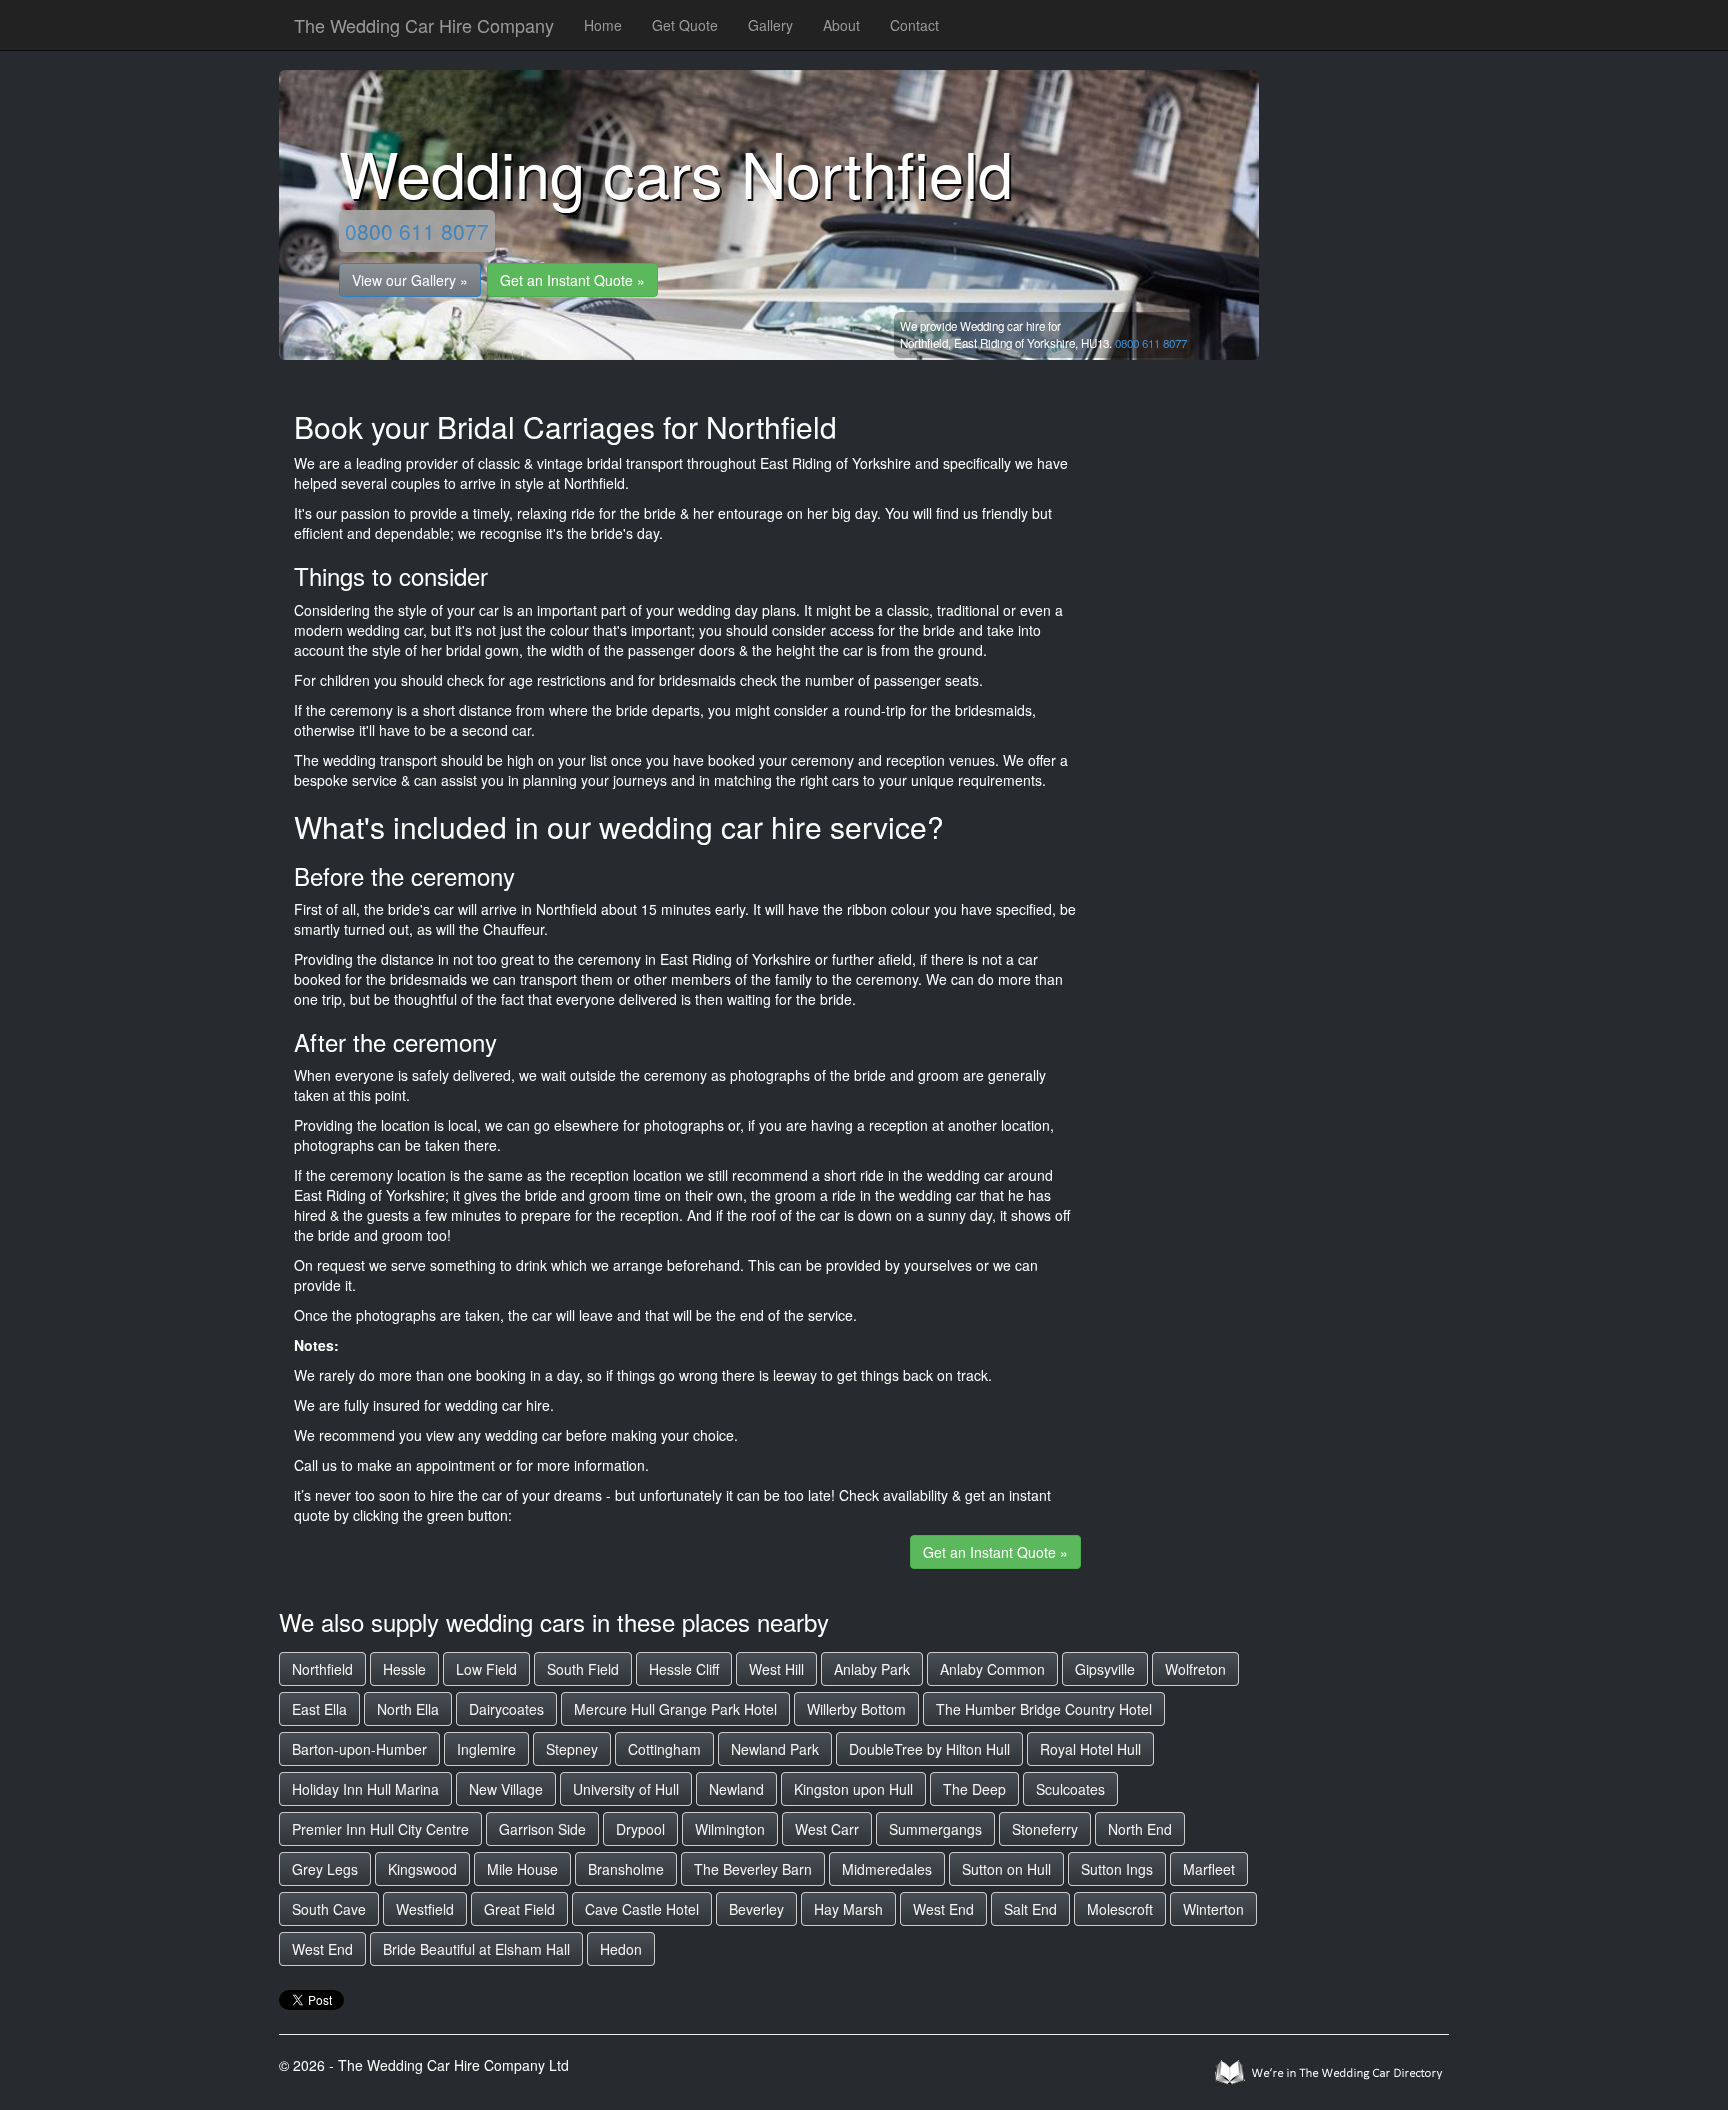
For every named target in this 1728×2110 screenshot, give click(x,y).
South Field (583, 1669)
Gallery (770, 25)
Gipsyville (1105, 1669)
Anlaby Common (992, 1669)
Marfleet (1209, 1869)
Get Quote (685, 25)
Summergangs (935, 1829)
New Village (506, 1789)
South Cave (329, 1909)
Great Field (519, 1909)
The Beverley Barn (753, 1869)
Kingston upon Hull (853, 1789)
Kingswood (422, 1869)
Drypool (640, 1829)
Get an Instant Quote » (572, 280)
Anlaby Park (872, 1669)
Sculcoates (1070, 1789)
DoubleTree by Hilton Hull (929, 1749)
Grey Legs (325, 1869)
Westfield (425, 1909)
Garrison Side (542, 1829)
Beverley (756, 1909)
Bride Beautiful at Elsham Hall (476, 1949)
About (841, 25)
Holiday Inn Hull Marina (365, 1789)
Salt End (1030, 1909)
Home (603, 25)
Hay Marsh (848, 1909)
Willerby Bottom (856, 1709)
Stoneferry (1045, 1829)
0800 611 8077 (417, 231)
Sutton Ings (1117, 1869)
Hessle (404, 1669)
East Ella (319, 1709)
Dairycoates (506, 1709)
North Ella (408, 1709)
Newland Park (775, 1749)
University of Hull (626, 1789)
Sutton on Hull (1006, 1869)
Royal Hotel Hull (1090, 1749)
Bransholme (626, 1869)
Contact (914, 25)
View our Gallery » (410, 280)
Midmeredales (887, 1869)
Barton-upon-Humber (359, 1749)
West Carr (827, 1829)
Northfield (322, 1669)
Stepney (572, 1749)
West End (943, 1909)
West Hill (776, 1669)
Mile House (522, 1869)
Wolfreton (1195, 1669)
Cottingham (664, 1749)
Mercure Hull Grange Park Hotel (675, 1709)
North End (1140, 1829)
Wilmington (730, 1829)
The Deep (974, 1789)
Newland (736, 1789)
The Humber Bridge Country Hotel (1044, 1709)
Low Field (486, 1669)
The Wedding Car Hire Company (424, 25)
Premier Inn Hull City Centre (380, 1829)
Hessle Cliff (684, 1669)
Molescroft (1120, 1909)
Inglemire (486, 1749)
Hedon (621, 1949)
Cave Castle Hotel (642, 1909)
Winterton (1213, 1909)
